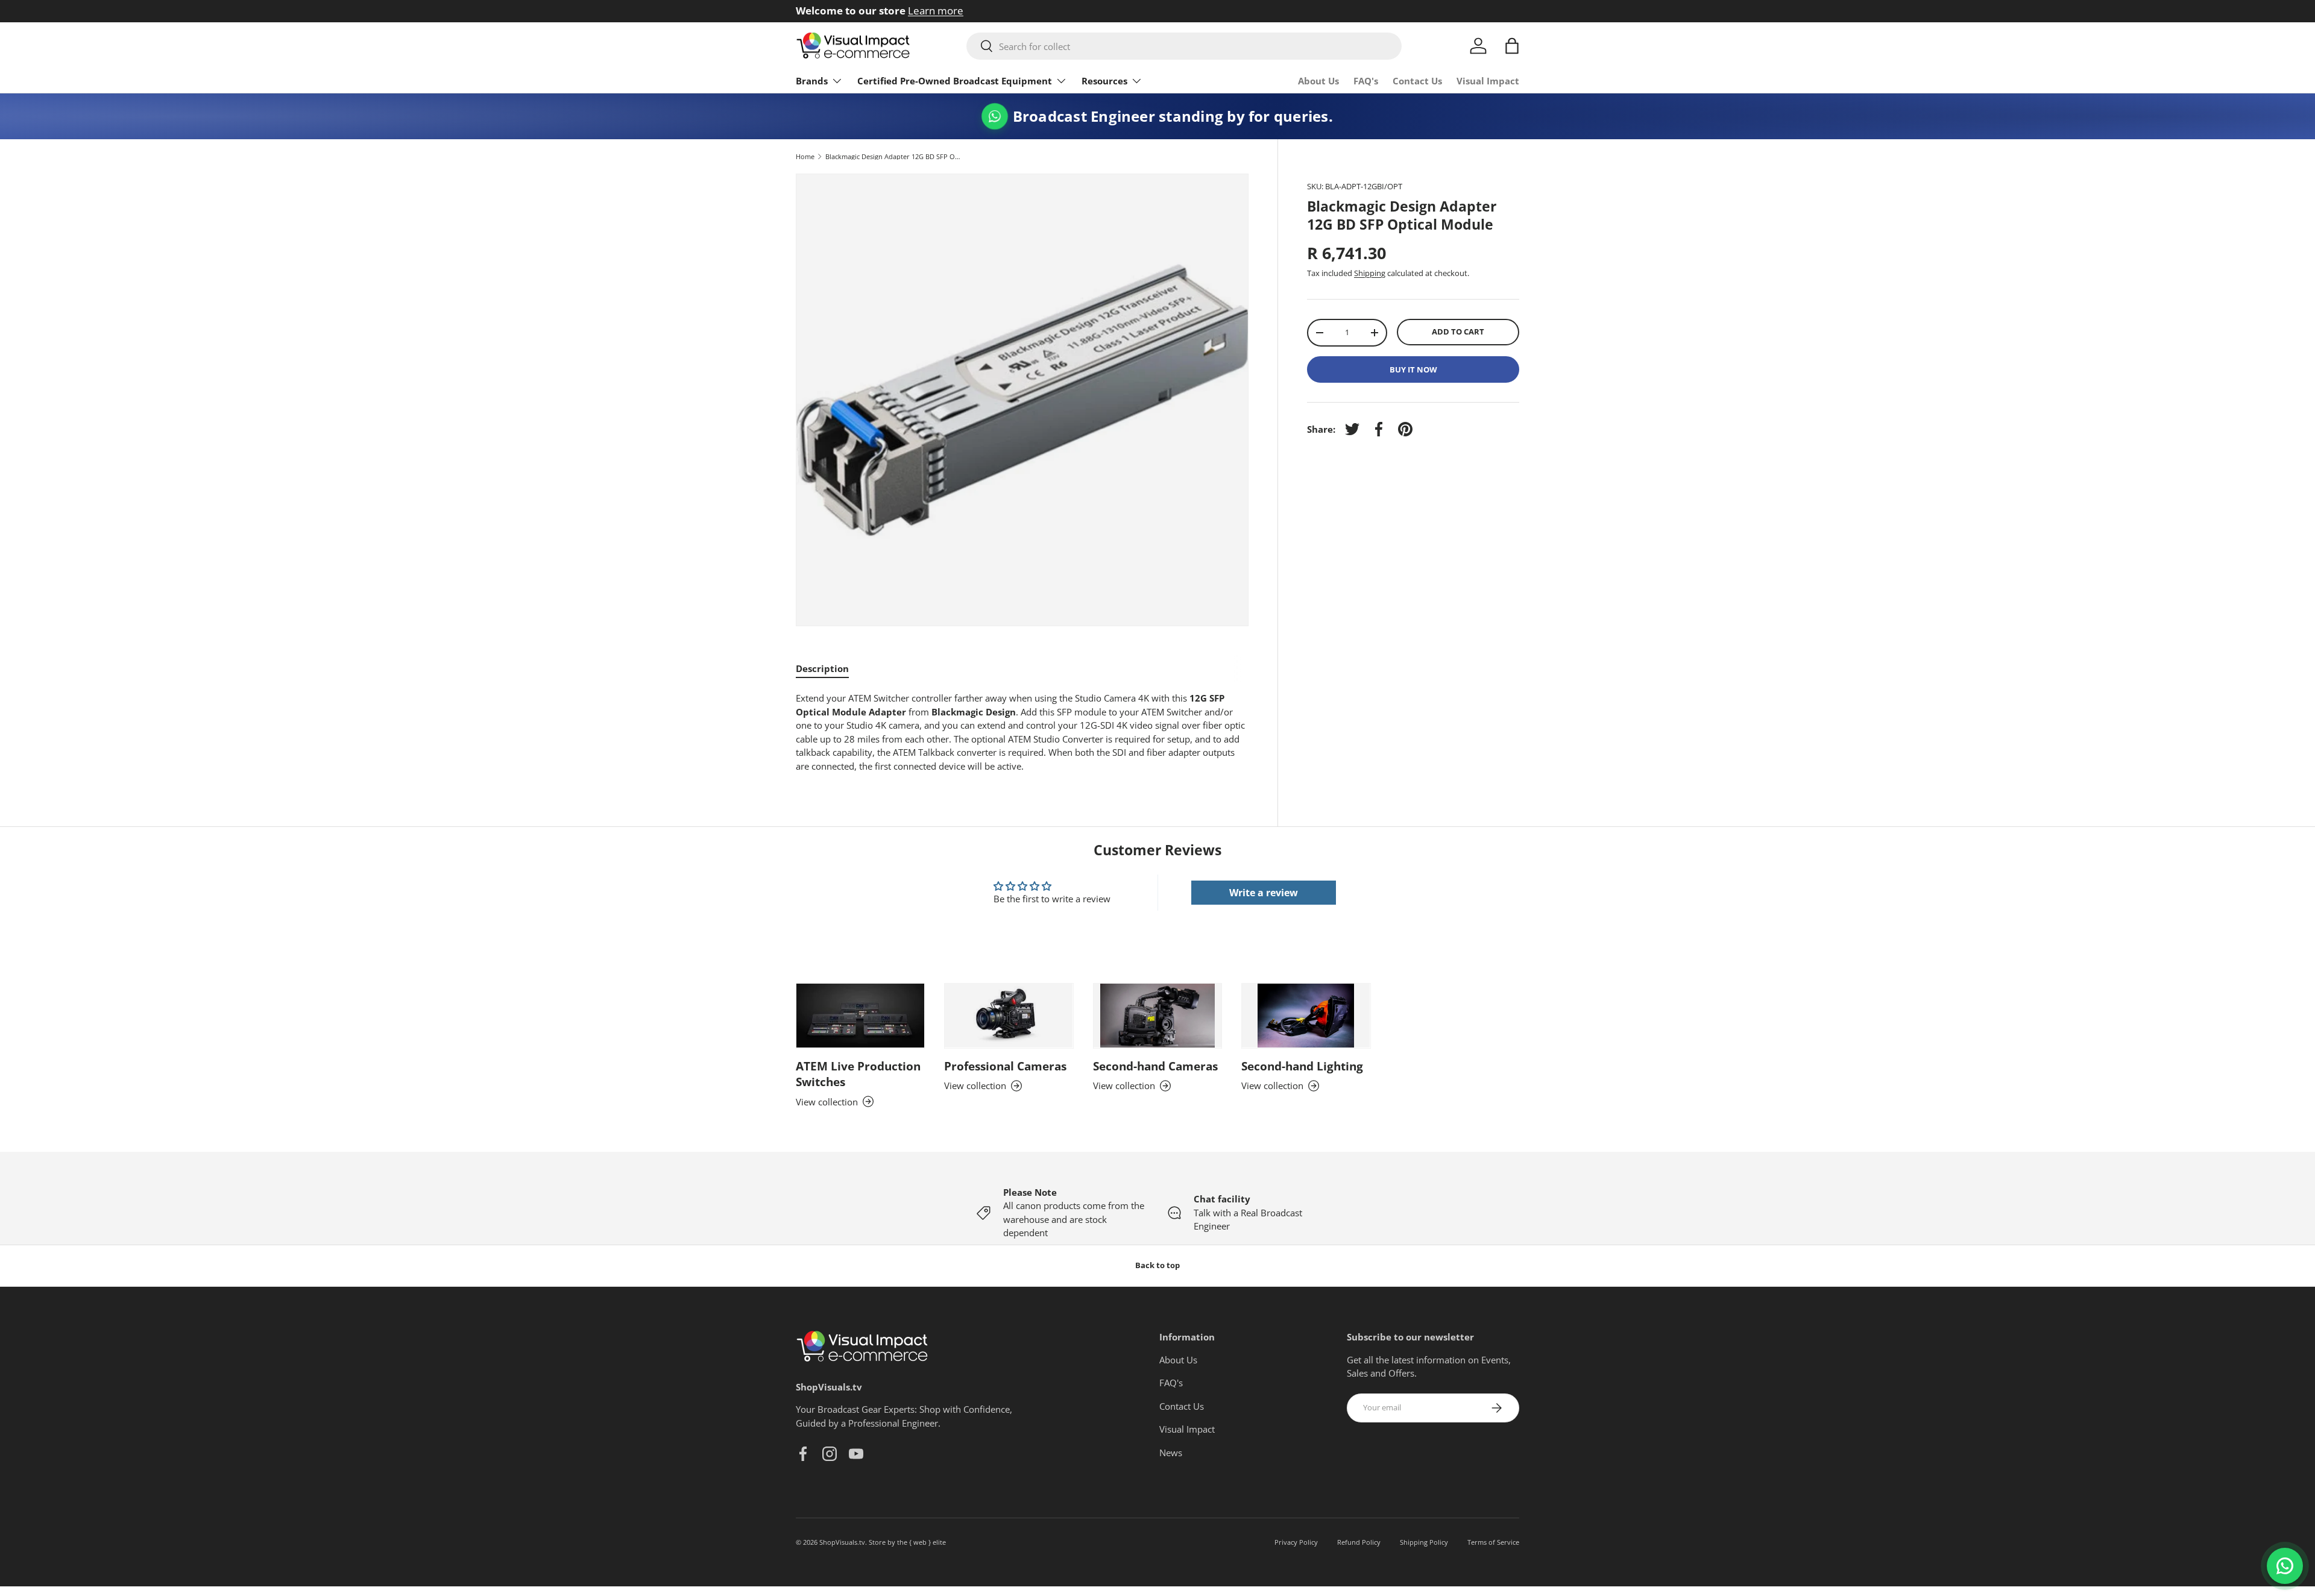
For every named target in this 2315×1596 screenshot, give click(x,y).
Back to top (1157, 1265)
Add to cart (1458, 331)
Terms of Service (1493, 1542)
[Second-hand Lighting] (1306, 1016)
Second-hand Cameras (1155, 1066)
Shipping (1370, 273)
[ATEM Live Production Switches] (860, 1016)
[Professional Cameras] (1009, 1016)
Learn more (1032, 11)
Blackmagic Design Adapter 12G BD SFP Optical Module (893, 156)
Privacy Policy (1296, 1542)
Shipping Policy (1424, 1542)
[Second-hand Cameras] (1157, 1016)
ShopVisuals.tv (842, 1542)
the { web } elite (921, 1542)
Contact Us (1417, 81)
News (1171, 1452)
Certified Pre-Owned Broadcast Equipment (955, 81)
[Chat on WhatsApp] (2285, 1566)
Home (805, 156)
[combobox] (1184, 46)
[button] (1512, 46)
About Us (1318, 81)
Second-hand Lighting (1302, 1066)
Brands (812, 81)
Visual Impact (1488, 81)
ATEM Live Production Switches (858, 1074)
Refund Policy (1359, 1542)
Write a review (1264, 893)
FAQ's (1366, 81)
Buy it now (1413, 369)
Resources (1104, 81)
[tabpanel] (1022, 732)
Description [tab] (822, 668)
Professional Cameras (1005, 1066)
